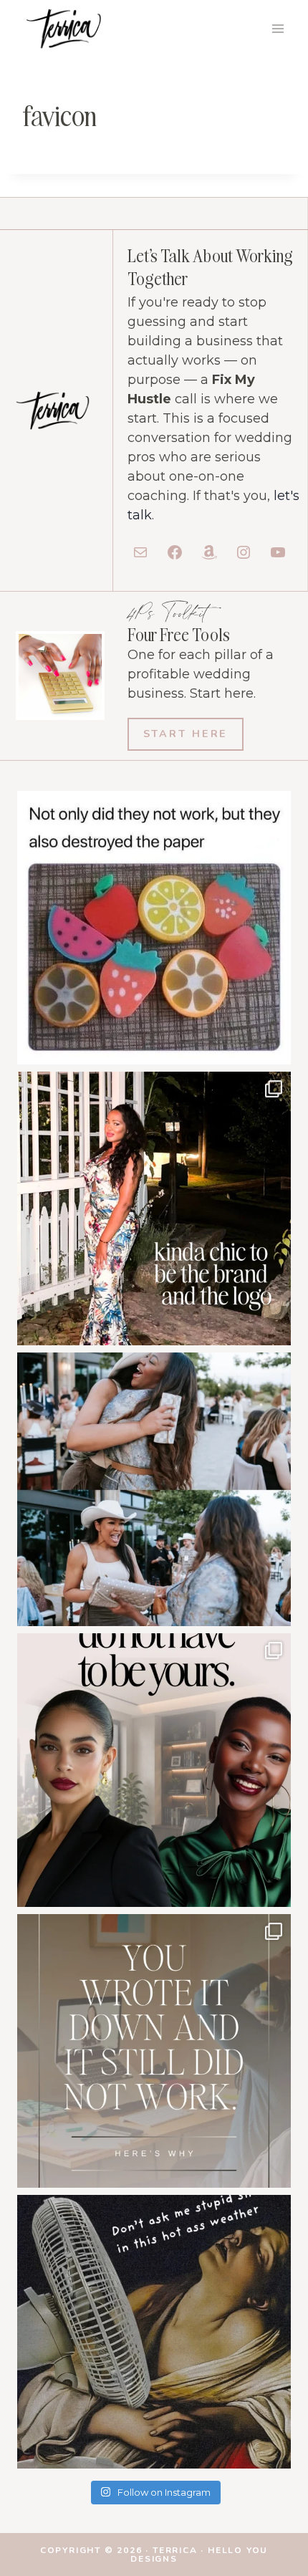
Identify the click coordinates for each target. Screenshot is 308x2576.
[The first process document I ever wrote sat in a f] (154, 2051)
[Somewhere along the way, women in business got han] (154, 1208)
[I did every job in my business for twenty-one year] (154, 1770)
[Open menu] (278, 28)
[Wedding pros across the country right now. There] (154, 2332)
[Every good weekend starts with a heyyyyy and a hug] (154, 1489)
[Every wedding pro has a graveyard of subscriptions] (154, 928)
